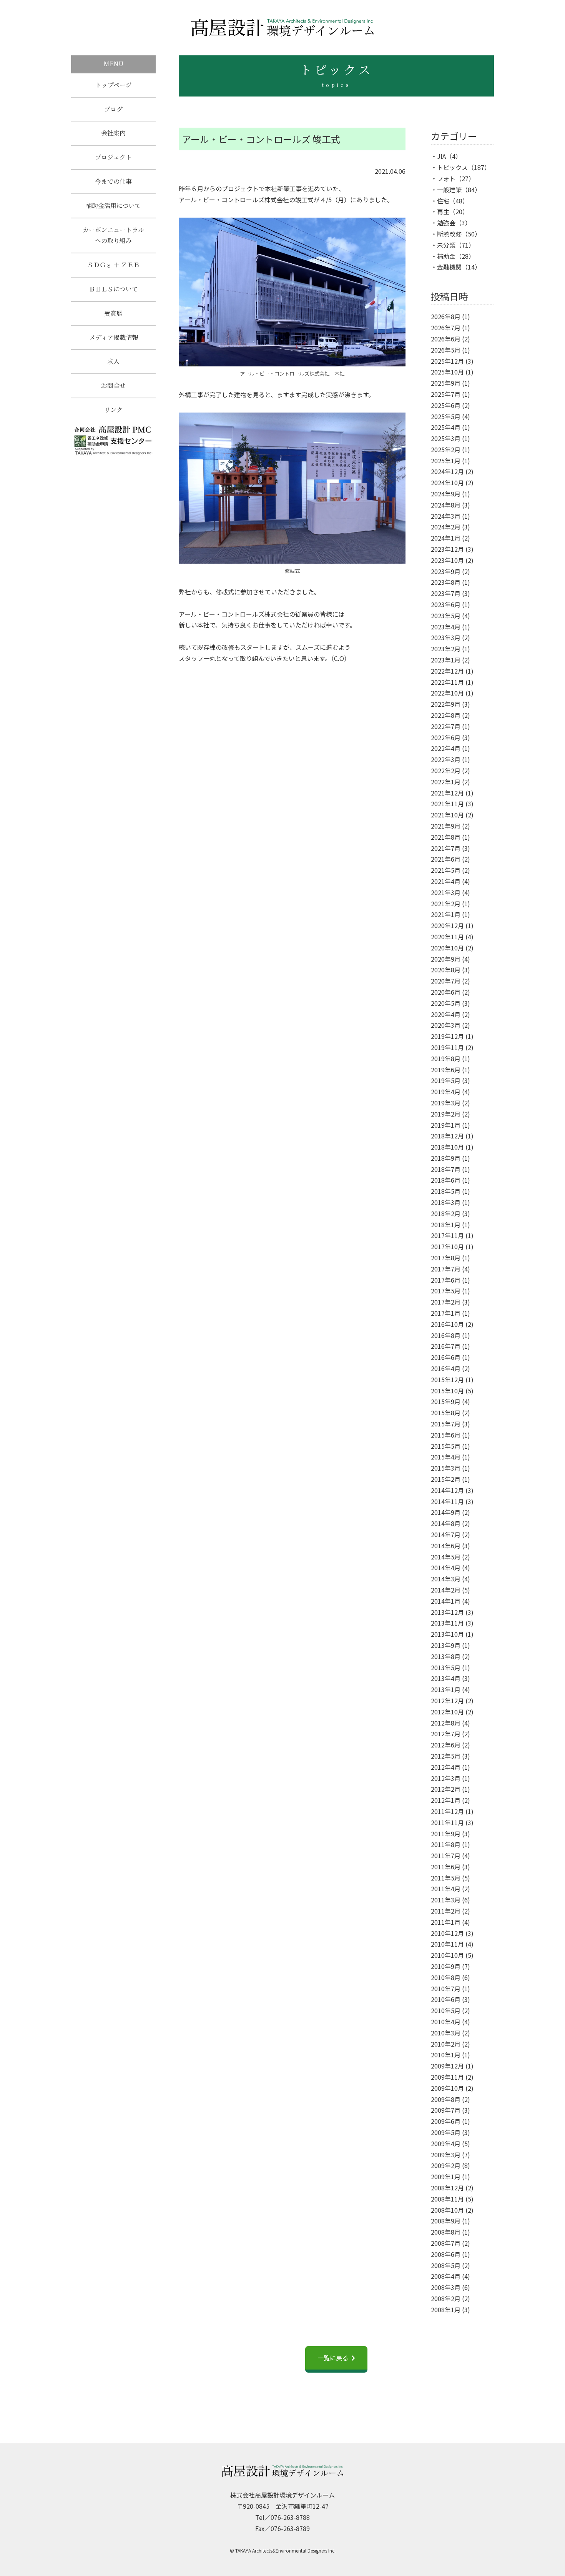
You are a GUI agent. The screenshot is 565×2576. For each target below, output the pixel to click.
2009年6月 (446, 2121)
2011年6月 (446, 1867)
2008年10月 (447, 2210)
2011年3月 (446, 1900)
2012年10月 (447, 1712)
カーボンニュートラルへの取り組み (113, 235)
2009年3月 (446, 2155)
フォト (446, 178)
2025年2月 (446, 449)
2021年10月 (447, 815)
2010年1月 (446, 2055)
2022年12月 (447, 671)
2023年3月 (446, 637)
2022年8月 (446, 715)
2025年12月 (447, 361)
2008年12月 (447, 2188)
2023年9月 (446, 571)
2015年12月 (447, 1380)
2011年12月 (447, 1811)
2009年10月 (447, 2088)
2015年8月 (446, 1413)
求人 (113, 361)
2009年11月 (447, 2077)
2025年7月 (446, 394)
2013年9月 (446, 1645)
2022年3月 (446, 759)
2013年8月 (446, 1656)
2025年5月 (446, 416)
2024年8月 (446, 505)
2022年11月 (447, 682)
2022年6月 (446, 737)
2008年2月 (446, 2298)
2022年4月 (446, 748)
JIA (441, 156)
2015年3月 (446, 1468)
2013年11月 (447, 1623)
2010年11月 (447, 1944)
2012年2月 (446, 1789)
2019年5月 (446, 1080)
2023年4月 (446, 627)
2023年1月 (446, 660)
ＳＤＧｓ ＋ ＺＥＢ (113, 265)
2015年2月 (446, 1479)
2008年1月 (446, 2310)
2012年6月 (446, 1745)
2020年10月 (447, 948)
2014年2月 (446, 1590)
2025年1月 (446, 461)
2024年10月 (447, 483)
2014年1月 (446, 1601)
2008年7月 (446, 2243)
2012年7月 (446, 1734)
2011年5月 (446, 1878)
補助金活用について (113, 206)
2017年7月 (446, 1269)
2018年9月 (446, 1158)
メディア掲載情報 (114, 337)
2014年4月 (446, 1568)
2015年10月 (447, 1391)
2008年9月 (446, 2221)
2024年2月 (446, 527)
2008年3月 (446, 2287)
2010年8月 (446, 1977)
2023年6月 (446, 604)
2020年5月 (446, 1003)
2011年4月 (446, 1889)
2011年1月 (446, 1922)
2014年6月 (446, 1546)
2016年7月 (446, 1346)
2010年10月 (447, 1955)
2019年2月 (446, 1114)
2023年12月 (447, 549)
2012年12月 (447, 1701)
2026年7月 (446, 328)
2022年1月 (446, 782)
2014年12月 (447, 1490)
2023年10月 (447, 560)
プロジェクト (113, 157)
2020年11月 (447, 937)
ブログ (113, 109)
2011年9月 (446, 1834)
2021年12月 (447, 793)
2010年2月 (446, 2044)
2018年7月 (446, 1169)
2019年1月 (446, 1125)
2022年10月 (447, 693)
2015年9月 (446, 1401)
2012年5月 (446, 1756)
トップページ (114, 85)
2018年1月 (446, 1225)
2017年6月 (446, 1280)
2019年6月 (446, 1070)
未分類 (446, 245)
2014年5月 (446, 1557)
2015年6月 (446, 1435)
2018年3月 (446, 1202)
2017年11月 (447, 1235)
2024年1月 (446, 538)
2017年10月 (447, 1246)
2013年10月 (447, 1634)
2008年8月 (446, 2232)
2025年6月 (446, 405)
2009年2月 (446, 2165)
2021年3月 (446, 892)
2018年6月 (446, 1180)
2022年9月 (446, 704)
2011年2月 (446, 1911)
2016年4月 (446, 1368)
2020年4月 (446, 1014)
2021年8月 (446, 837)
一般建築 (449, 190)
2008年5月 (446, 2265)
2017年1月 (446, 1313)
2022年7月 (446, 726)
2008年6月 (446, 2254)
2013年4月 (446, 1678)
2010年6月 (446, 1999)
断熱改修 (449, 234)
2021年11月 (447, 804)
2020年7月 (446, 981)
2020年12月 (447, 925)
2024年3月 (446, 516)
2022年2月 (446, 770)
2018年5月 (446, 1191)
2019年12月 (447, 1036)
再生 (443, 211)
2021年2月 (446, 904)
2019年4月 (446, 1092)
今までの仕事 (113, 181)
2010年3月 (446, 2033)
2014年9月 (446, 1512)
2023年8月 (446, 582)
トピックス (452, 167)
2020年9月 (446, 959)
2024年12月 (447, 471)
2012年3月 (446, 1778)
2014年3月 (446, 1579)
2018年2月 (446, 1213)
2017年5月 (446, 1291)
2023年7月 (446, 593)
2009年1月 (446, 2177)
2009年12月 (447, 2066)
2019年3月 (446, 1103)
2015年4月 (446, 1457)
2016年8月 (446, 1335)
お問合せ (113, 385)
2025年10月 (447, 372)
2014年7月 (446, 1534)
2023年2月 (446, 649)
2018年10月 (447, 1147)
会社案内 (113, 133)
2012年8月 (446, 1723)
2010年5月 (446, 2010)
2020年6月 (446, 992)
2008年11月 (447, 2199)
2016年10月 (447, 1324)
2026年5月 (446, 350)
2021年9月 (446, 826)
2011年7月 (446, 1855)
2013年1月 (446, 1689)
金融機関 (449, 267)
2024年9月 (446, 494)
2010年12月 (447, 1933)
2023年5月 (446, 616)
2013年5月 (446, 1667)
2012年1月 (446, 1800)
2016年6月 (446, 1357)
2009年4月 (446, 2143)
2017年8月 (446, 1258)
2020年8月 (446, 970)
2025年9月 (446, 383)
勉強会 (446, 223)
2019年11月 (447, 1047)
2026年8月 (446, 316)
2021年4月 (446, 881)
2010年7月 (446, 1989)
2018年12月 (447, 1136)
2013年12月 (447, 1612)
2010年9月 (446, 1966)
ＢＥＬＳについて (113, 289)
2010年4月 (446, 2022)
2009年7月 (446, 2110)
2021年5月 (446, 870)
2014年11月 (447, 1501)
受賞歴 (113, 313)
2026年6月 (446, 339)
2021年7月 (446, 848)
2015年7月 (446, 1424)
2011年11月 (447, 1822)
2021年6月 (446, 859)
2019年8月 (446, 1058)
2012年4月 (446, 1767)
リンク (113, 410)
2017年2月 (446, 1302)
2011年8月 (446, 1844)
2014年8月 (446, 1523)
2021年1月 (446, 914)
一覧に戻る (333, 2358)
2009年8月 (446, 2099)
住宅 (443, 201)
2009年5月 (446, 2132)
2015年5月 (446, 1446)
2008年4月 (446, 2276)
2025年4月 (446, 427)
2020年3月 (446, 1025)
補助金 (446, 256)
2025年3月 (446, 438)
